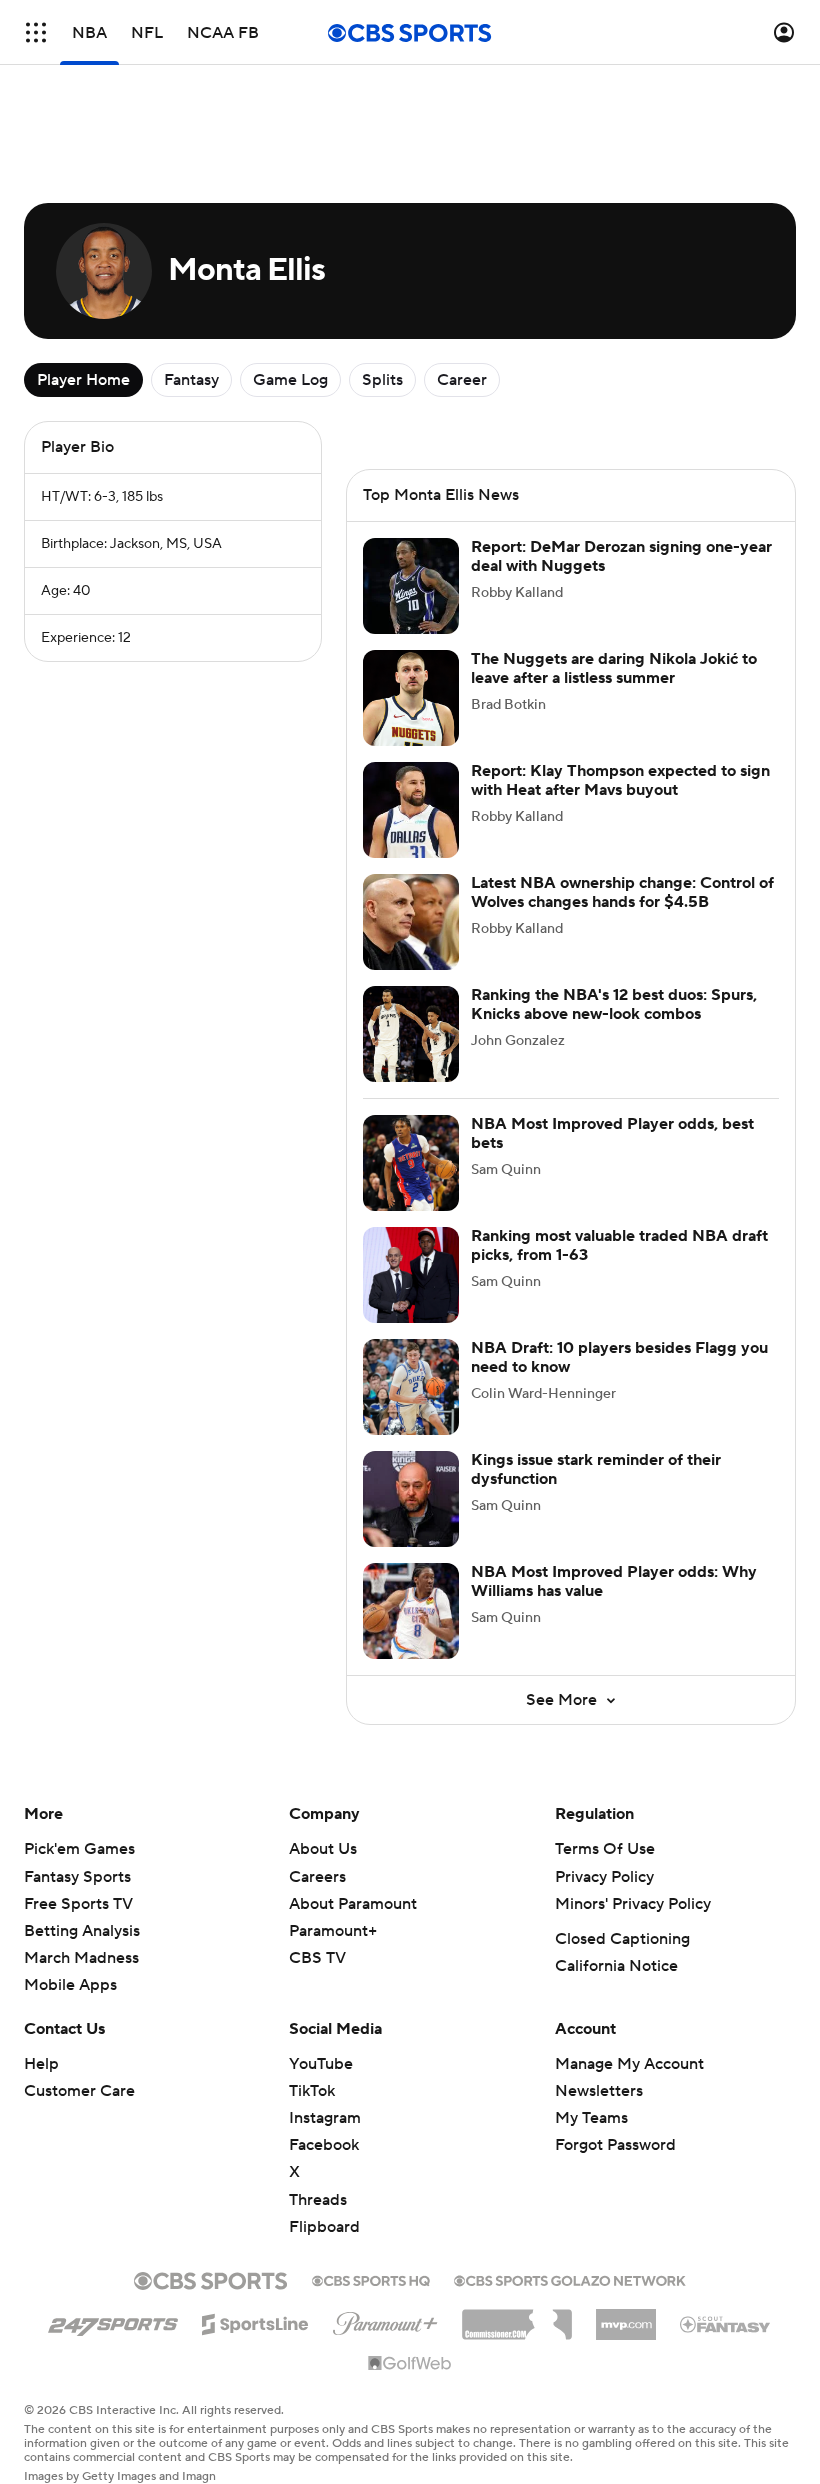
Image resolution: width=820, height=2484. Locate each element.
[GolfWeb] (410, 2364)
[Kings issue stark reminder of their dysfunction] (411, 1499)
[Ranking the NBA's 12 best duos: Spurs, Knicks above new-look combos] (411, 1034)
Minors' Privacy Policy (633, 1904)
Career (462, 380)
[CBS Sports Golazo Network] (570, 2279)
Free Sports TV (78, 1904)
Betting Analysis (82, 1931)
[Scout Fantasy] (726, 2323)
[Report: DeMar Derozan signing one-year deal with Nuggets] (411, 586)
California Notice (616, 1966)
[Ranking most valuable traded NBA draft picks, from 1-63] (411, 1275)
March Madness (81, 1958)
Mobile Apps (70, 1985)
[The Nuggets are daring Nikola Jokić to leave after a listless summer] (411, 698)
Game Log (290, 380)
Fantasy (191, 380)
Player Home (83, 380)
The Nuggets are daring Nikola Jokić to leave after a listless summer (614, 668)
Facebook (324, 2145)
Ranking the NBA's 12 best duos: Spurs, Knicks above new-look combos (614, 1004)
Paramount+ (333, 1931)
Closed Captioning (622, 1939)
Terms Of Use (605, 1849)
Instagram (325, 2118)
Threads (318, 2200)
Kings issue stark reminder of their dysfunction (596, 1469)
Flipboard (324, 2227)
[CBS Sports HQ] (371, 2279)
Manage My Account (629, 2064)
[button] (36, 32)
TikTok (312, 2091)
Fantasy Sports (77, 1877)
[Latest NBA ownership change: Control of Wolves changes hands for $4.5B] (411, 922)
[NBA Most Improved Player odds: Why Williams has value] (411, 1611)
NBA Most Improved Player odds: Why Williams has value (614, 1581)
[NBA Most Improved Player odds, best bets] (411, 1163)
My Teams (591, 2118)
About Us (323, 1849)
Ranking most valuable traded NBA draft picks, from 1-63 (619, 1245)
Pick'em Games (79, 1849)
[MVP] (626, 2317)
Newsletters (599, 2091)
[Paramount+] (385, 2320)
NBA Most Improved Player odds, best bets (612, 1133)
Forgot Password (615, 2145)
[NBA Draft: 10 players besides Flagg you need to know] (411, 1387)
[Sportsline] (255, 2321)
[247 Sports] (113, 2321)
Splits (382, 380)
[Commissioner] (517, 2317)
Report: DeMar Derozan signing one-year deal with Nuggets (621, 556)
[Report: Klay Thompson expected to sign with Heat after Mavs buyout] (411, 810)
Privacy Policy (604, 1877)
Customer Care (79, 2091)
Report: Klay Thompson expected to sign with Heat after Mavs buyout (620, 780)
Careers (317, 1877)
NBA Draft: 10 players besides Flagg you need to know (619, 1357)
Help (41, 2064)
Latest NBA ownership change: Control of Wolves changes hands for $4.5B (622, 892)
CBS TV (317, 1958)
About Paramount (353, 1904)
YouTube (321, 2064)
